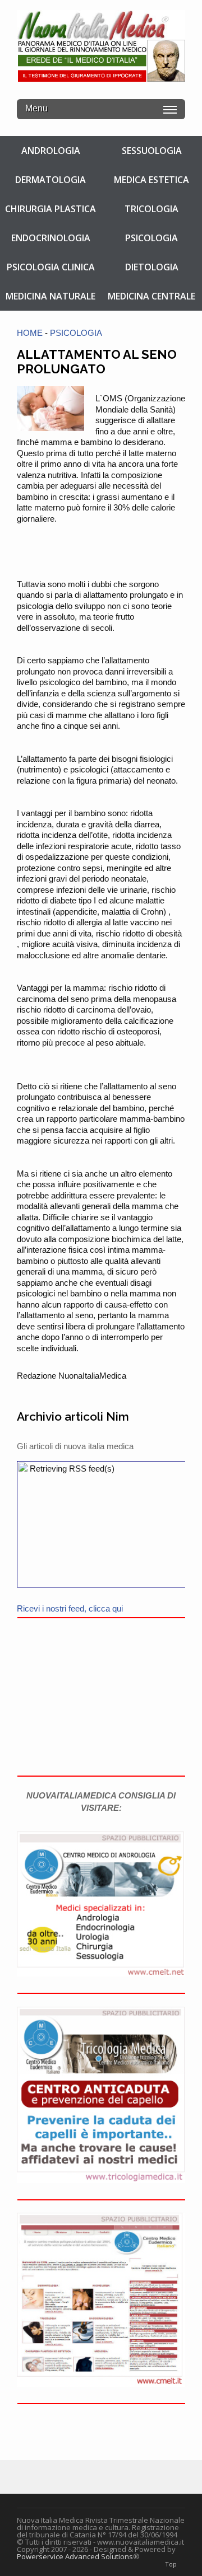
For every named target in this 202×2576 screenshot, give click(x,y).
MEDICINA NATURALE (50, 296)
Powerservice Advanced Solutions (75, 2556)
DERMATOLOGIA (50, 180)
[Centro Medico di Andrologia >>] (101, 1973)
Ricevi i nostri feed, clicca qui (70, 1608)
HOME (30, 333)
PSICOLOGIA (151, 238)
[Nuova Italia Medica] (101, 76)
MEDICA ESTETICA (151, 180)
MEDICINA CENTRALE (151, 296)
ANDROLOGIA (51, 151)
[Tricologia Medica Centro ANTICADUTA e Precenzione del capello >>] (101, 2180)
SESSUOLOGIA (152, 151)
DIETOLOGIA (152, 267)
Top (171, 2564)
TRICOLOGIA (151, 209)
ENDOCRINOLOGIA (51, 238)
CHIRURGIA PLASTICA (50, 209)
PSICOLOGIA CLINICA (51, 267)
